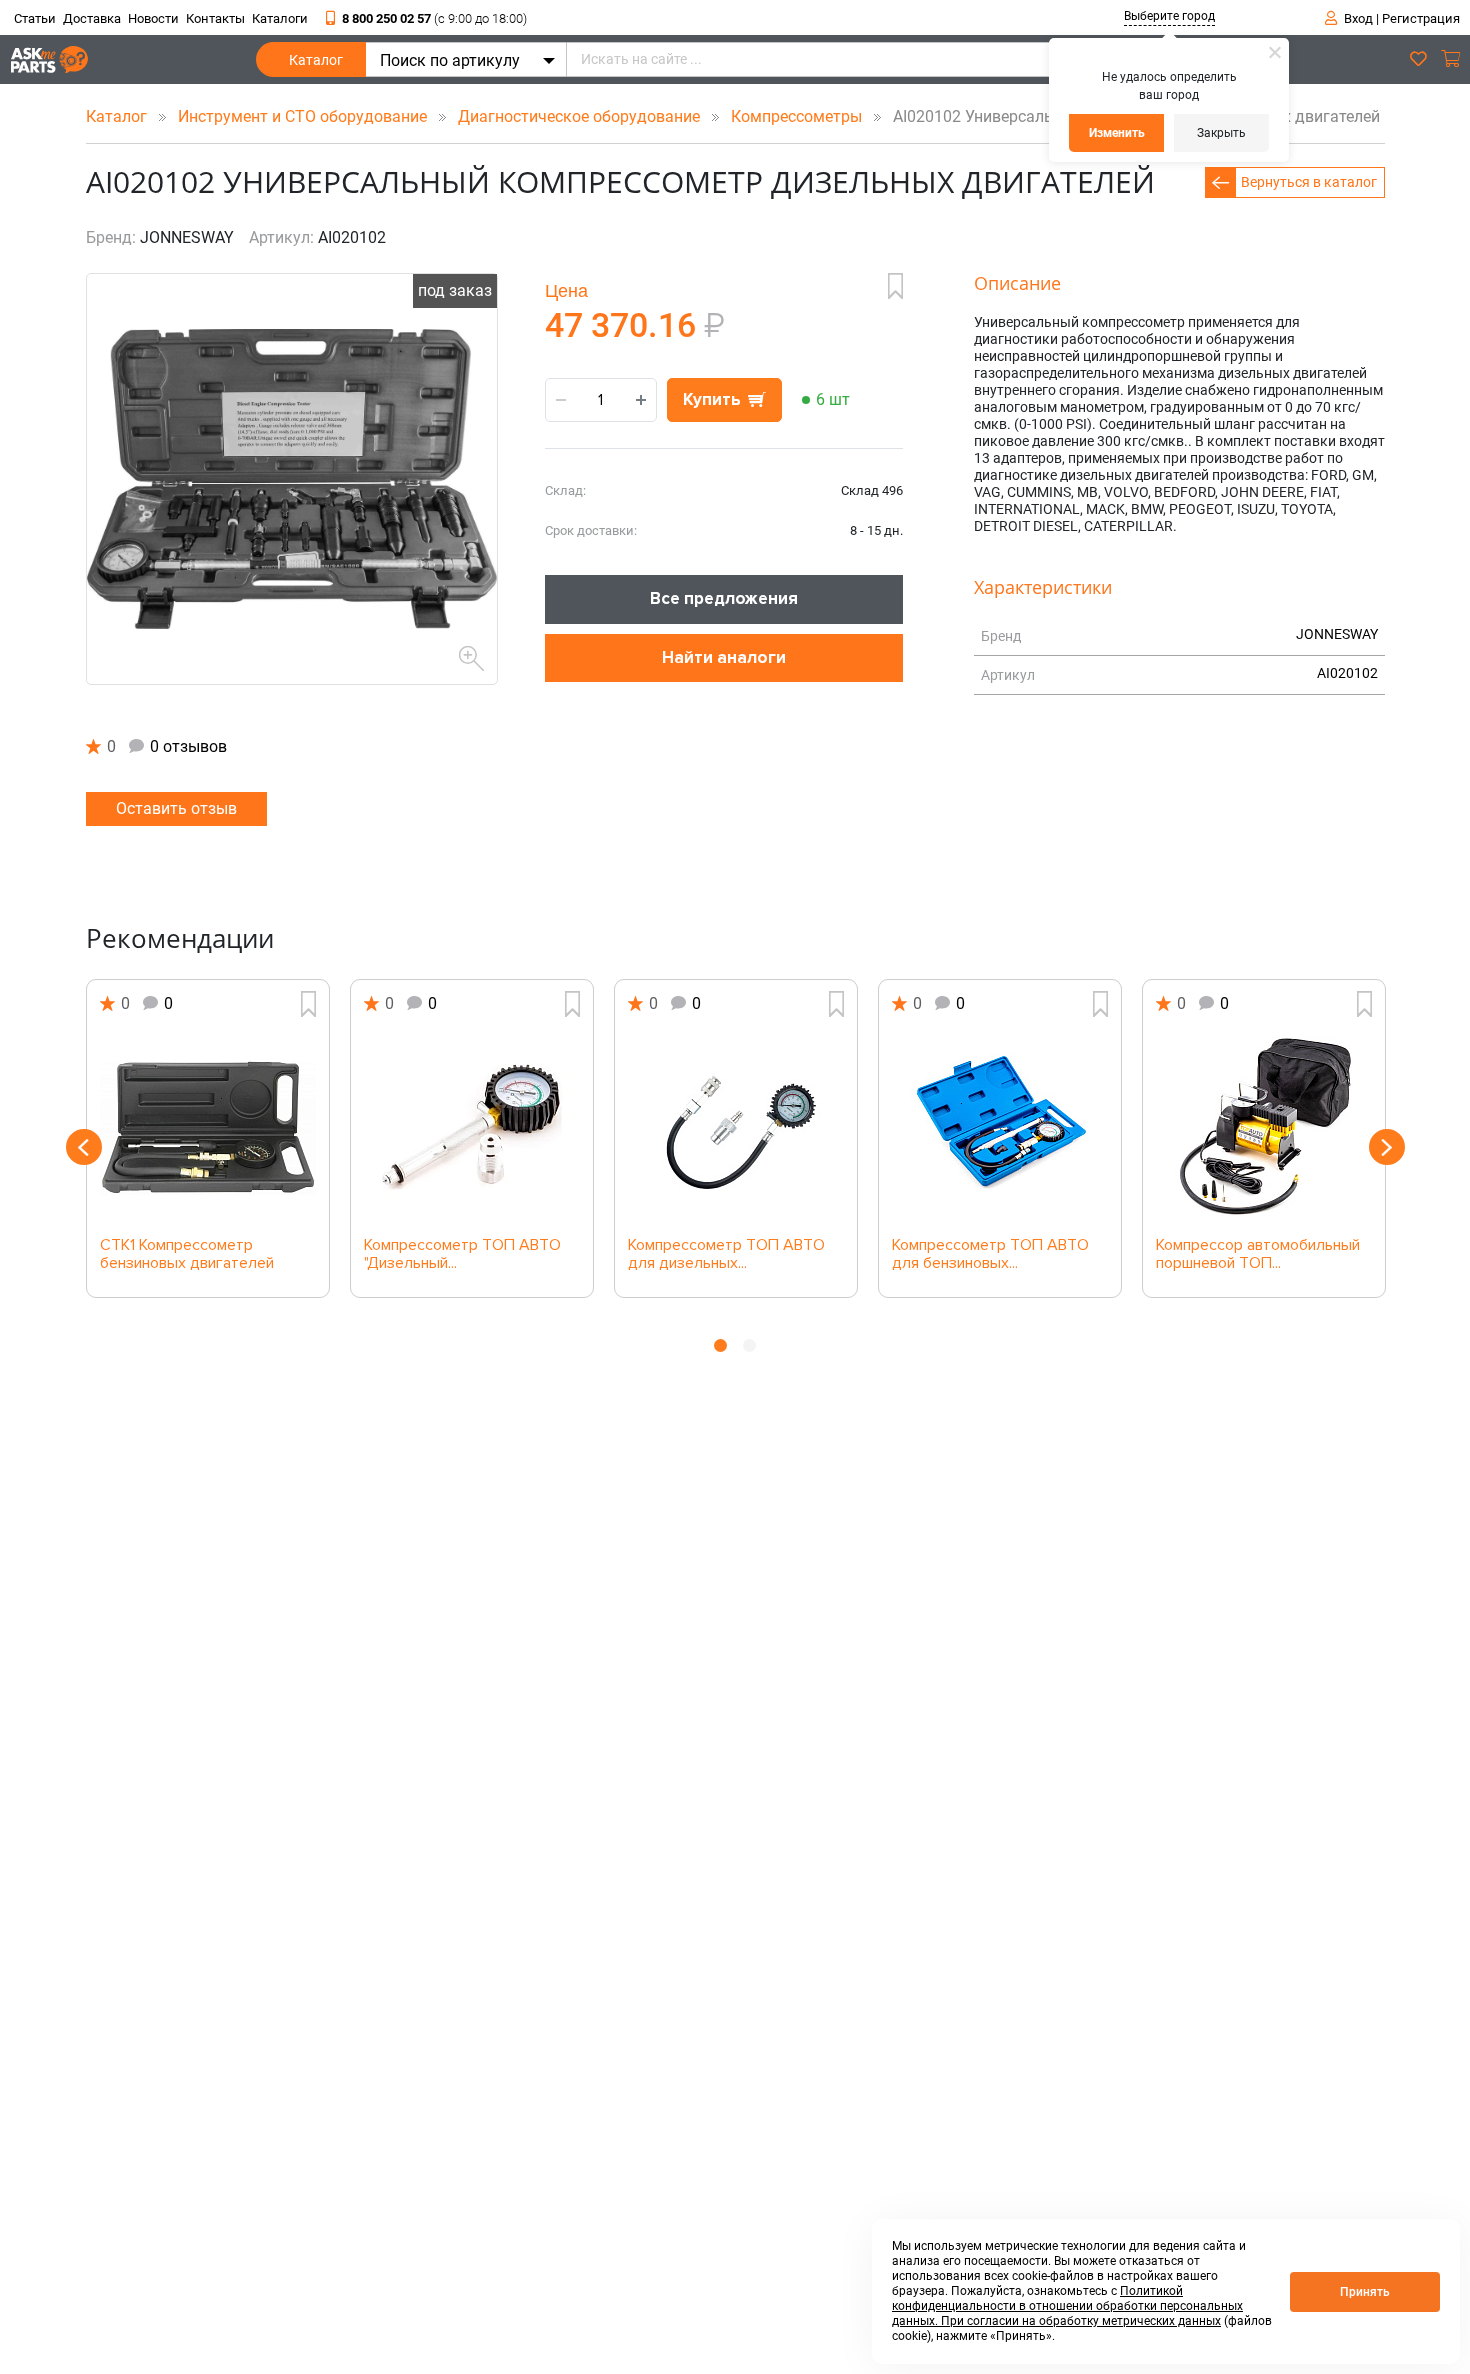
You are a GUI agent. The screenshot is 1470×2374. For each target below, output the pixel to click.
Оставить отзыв (176, 808)
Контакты (215, 18)
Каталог (316, 60)
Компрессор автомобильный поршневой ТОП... (1258, 1255)
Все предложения (724, 598)
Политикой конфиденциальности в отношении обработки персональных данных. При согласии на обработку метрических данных (1067, 2306)
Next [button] (1387, 1147)
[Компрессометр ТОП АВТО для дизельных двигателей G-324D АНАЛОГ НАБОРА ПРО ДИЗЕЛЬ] (736, 1127)
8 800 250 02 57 (434, 18)
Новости (153, 18)
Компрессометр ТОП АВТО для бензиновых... (990, 1255)
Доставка (92, 18)
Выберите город (1169, 16)
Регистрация (1421, 18)
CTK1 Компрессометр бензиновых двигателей (187, 1255)
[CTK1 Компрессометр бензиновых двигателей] (208, 1127)
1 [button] (720, 1345)
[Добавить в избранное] (895, 286)
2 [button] (749, 1345)
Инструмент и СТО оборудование (304, 116)
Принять (1365, 2292)
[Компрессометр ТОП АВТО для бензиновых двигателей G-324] (1000, 1127)
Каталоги (280, 18)
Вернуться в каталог (1309, 182)
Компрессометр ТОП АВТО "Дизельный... (462, 1255)
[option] (208, 1138)
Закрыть (1221, 133)
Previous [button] (84, 1147)
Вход (1358, 18)
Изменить (1117, 133)
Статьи (35, 18)
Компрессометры (798, 116)
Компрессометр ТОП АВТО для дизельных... (726, 1255)
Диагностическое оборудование (581, 116)
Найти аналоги (724, 657)
